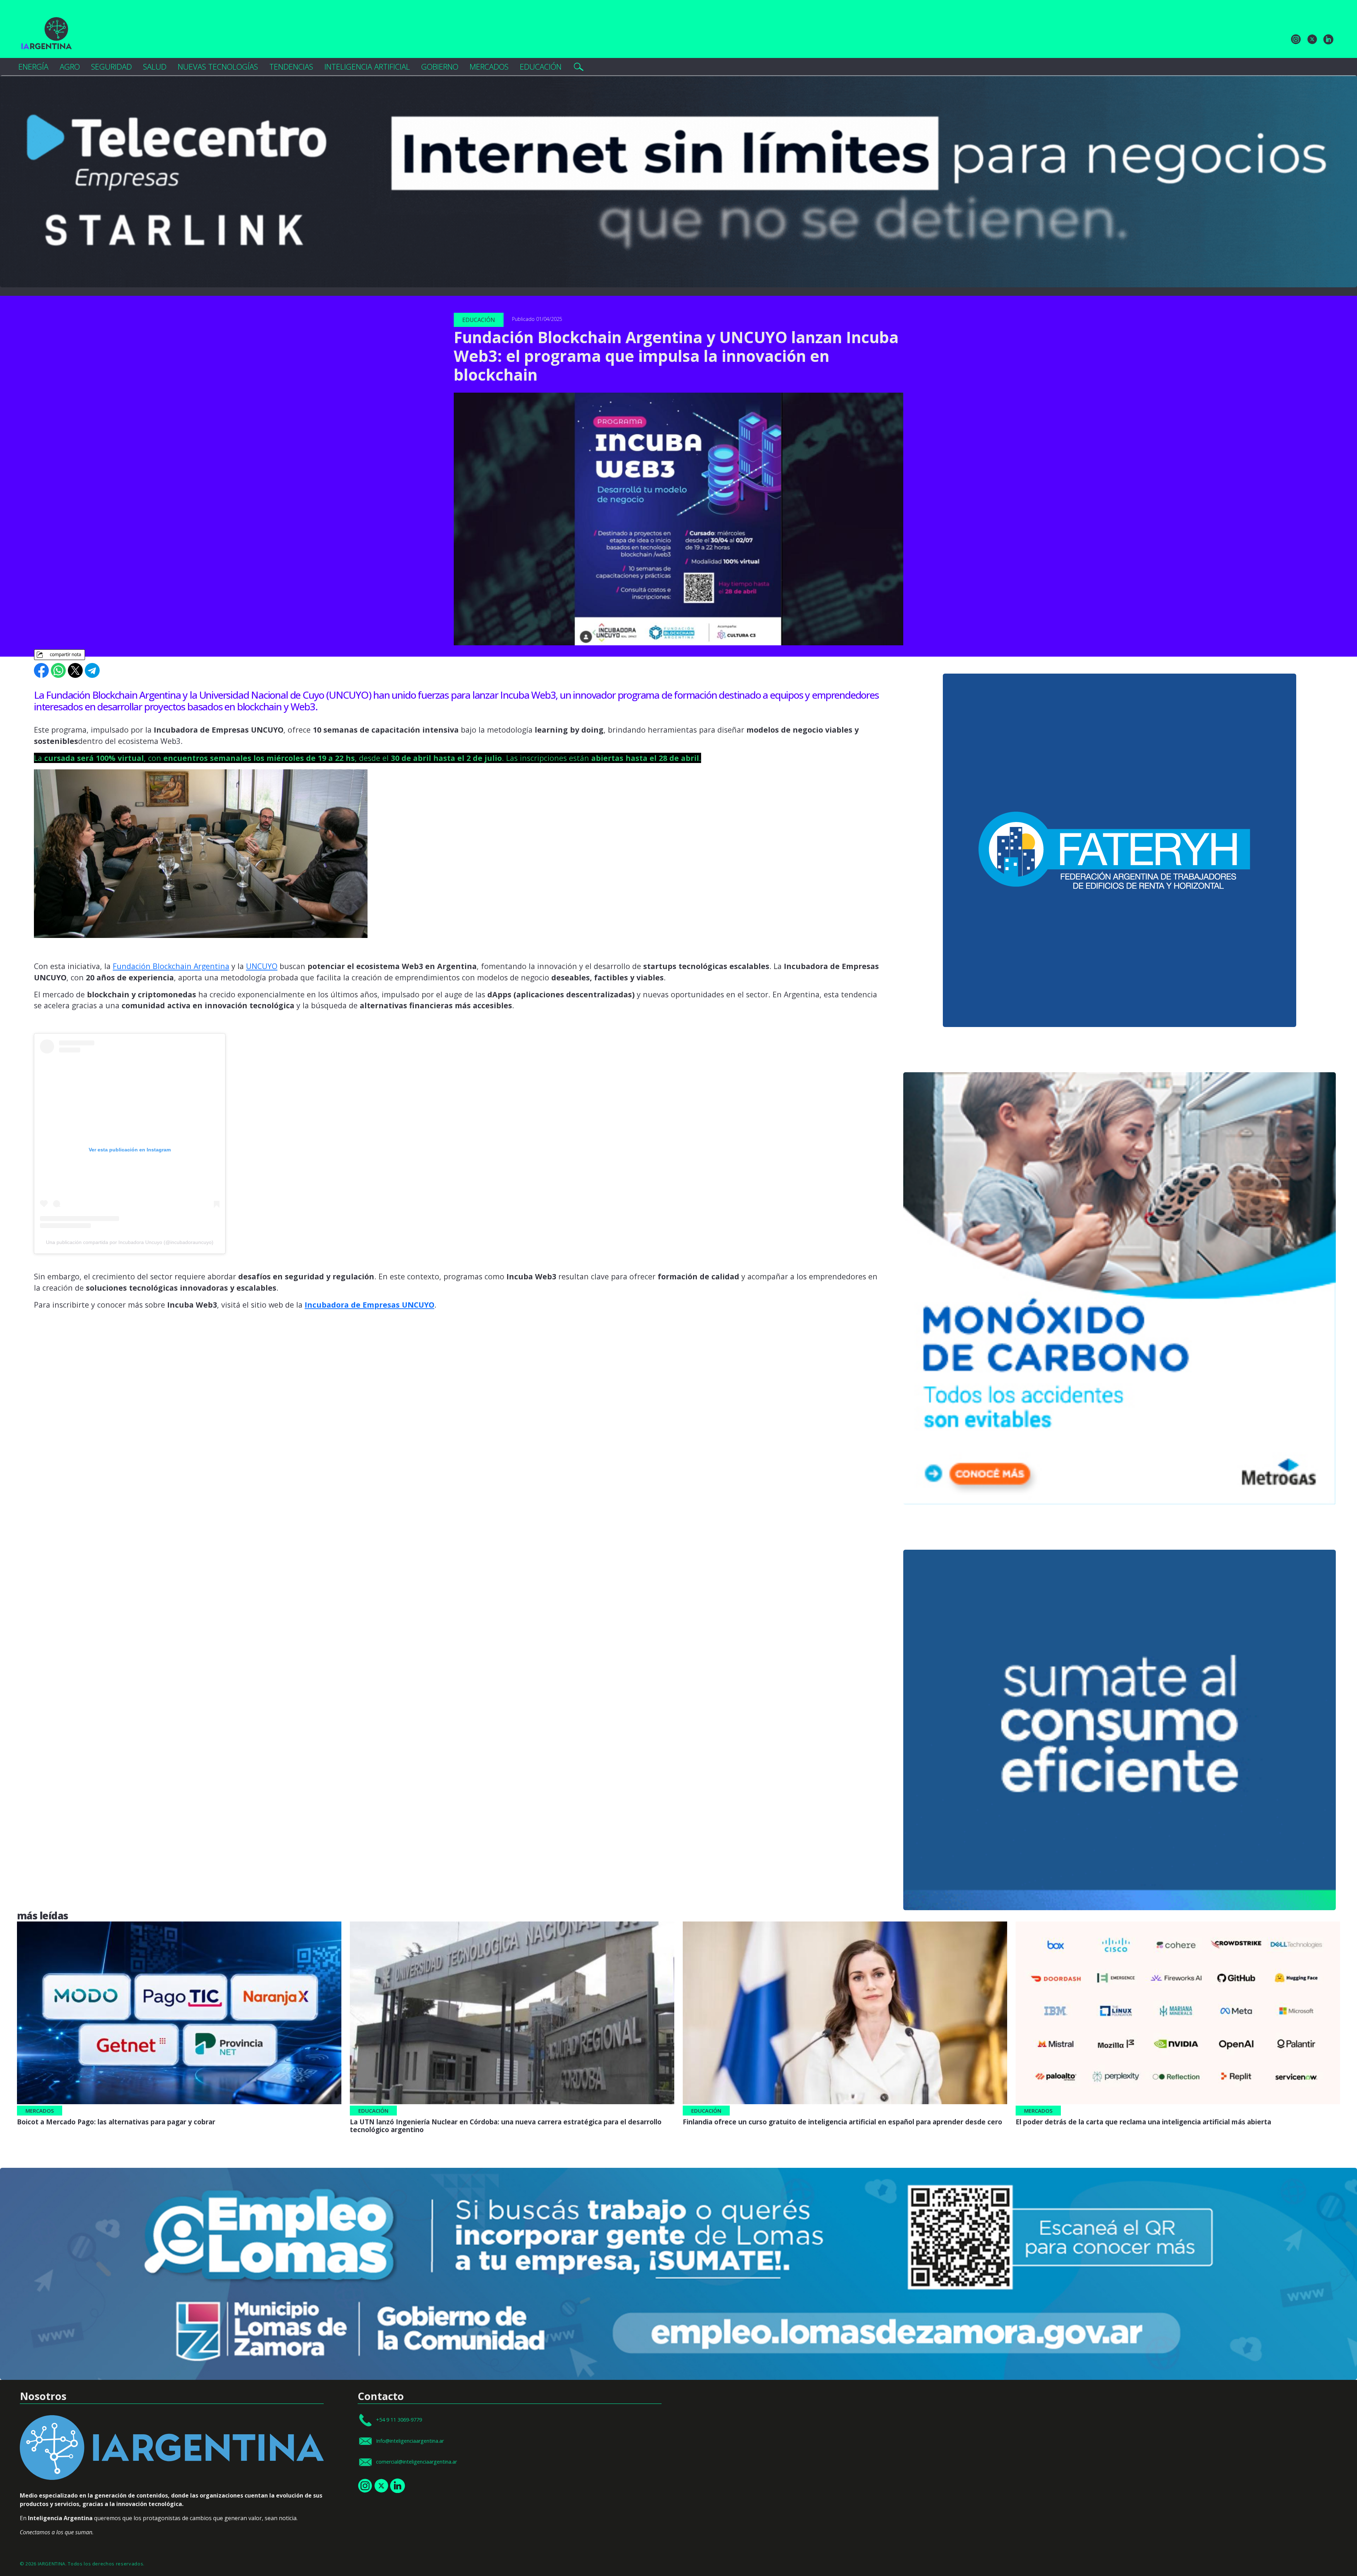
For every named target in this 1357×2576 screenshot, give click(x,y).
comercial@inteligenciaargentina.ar (416, 2462)
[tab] (578, 67)
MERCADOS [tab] (489, 67)
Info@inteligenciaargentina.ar (410, 2440)
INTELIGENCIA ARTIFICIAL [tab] (367, 67)
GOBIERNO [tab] (440, 67)
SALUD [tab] (155, 67)
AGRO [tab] (70, 67)
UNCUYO (262, 966)
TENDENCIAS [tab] (291, 67)
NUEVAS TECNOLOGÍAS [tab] (218, 67)
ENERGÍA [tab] (33, 67)
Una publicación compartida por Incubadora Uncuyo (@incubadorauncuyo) (130, 1242)
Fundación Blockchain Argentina (171, 966)
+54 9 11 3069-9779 (399, 2420)
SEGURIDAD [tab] (111, 67)
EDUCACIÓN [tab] (541, 67)
